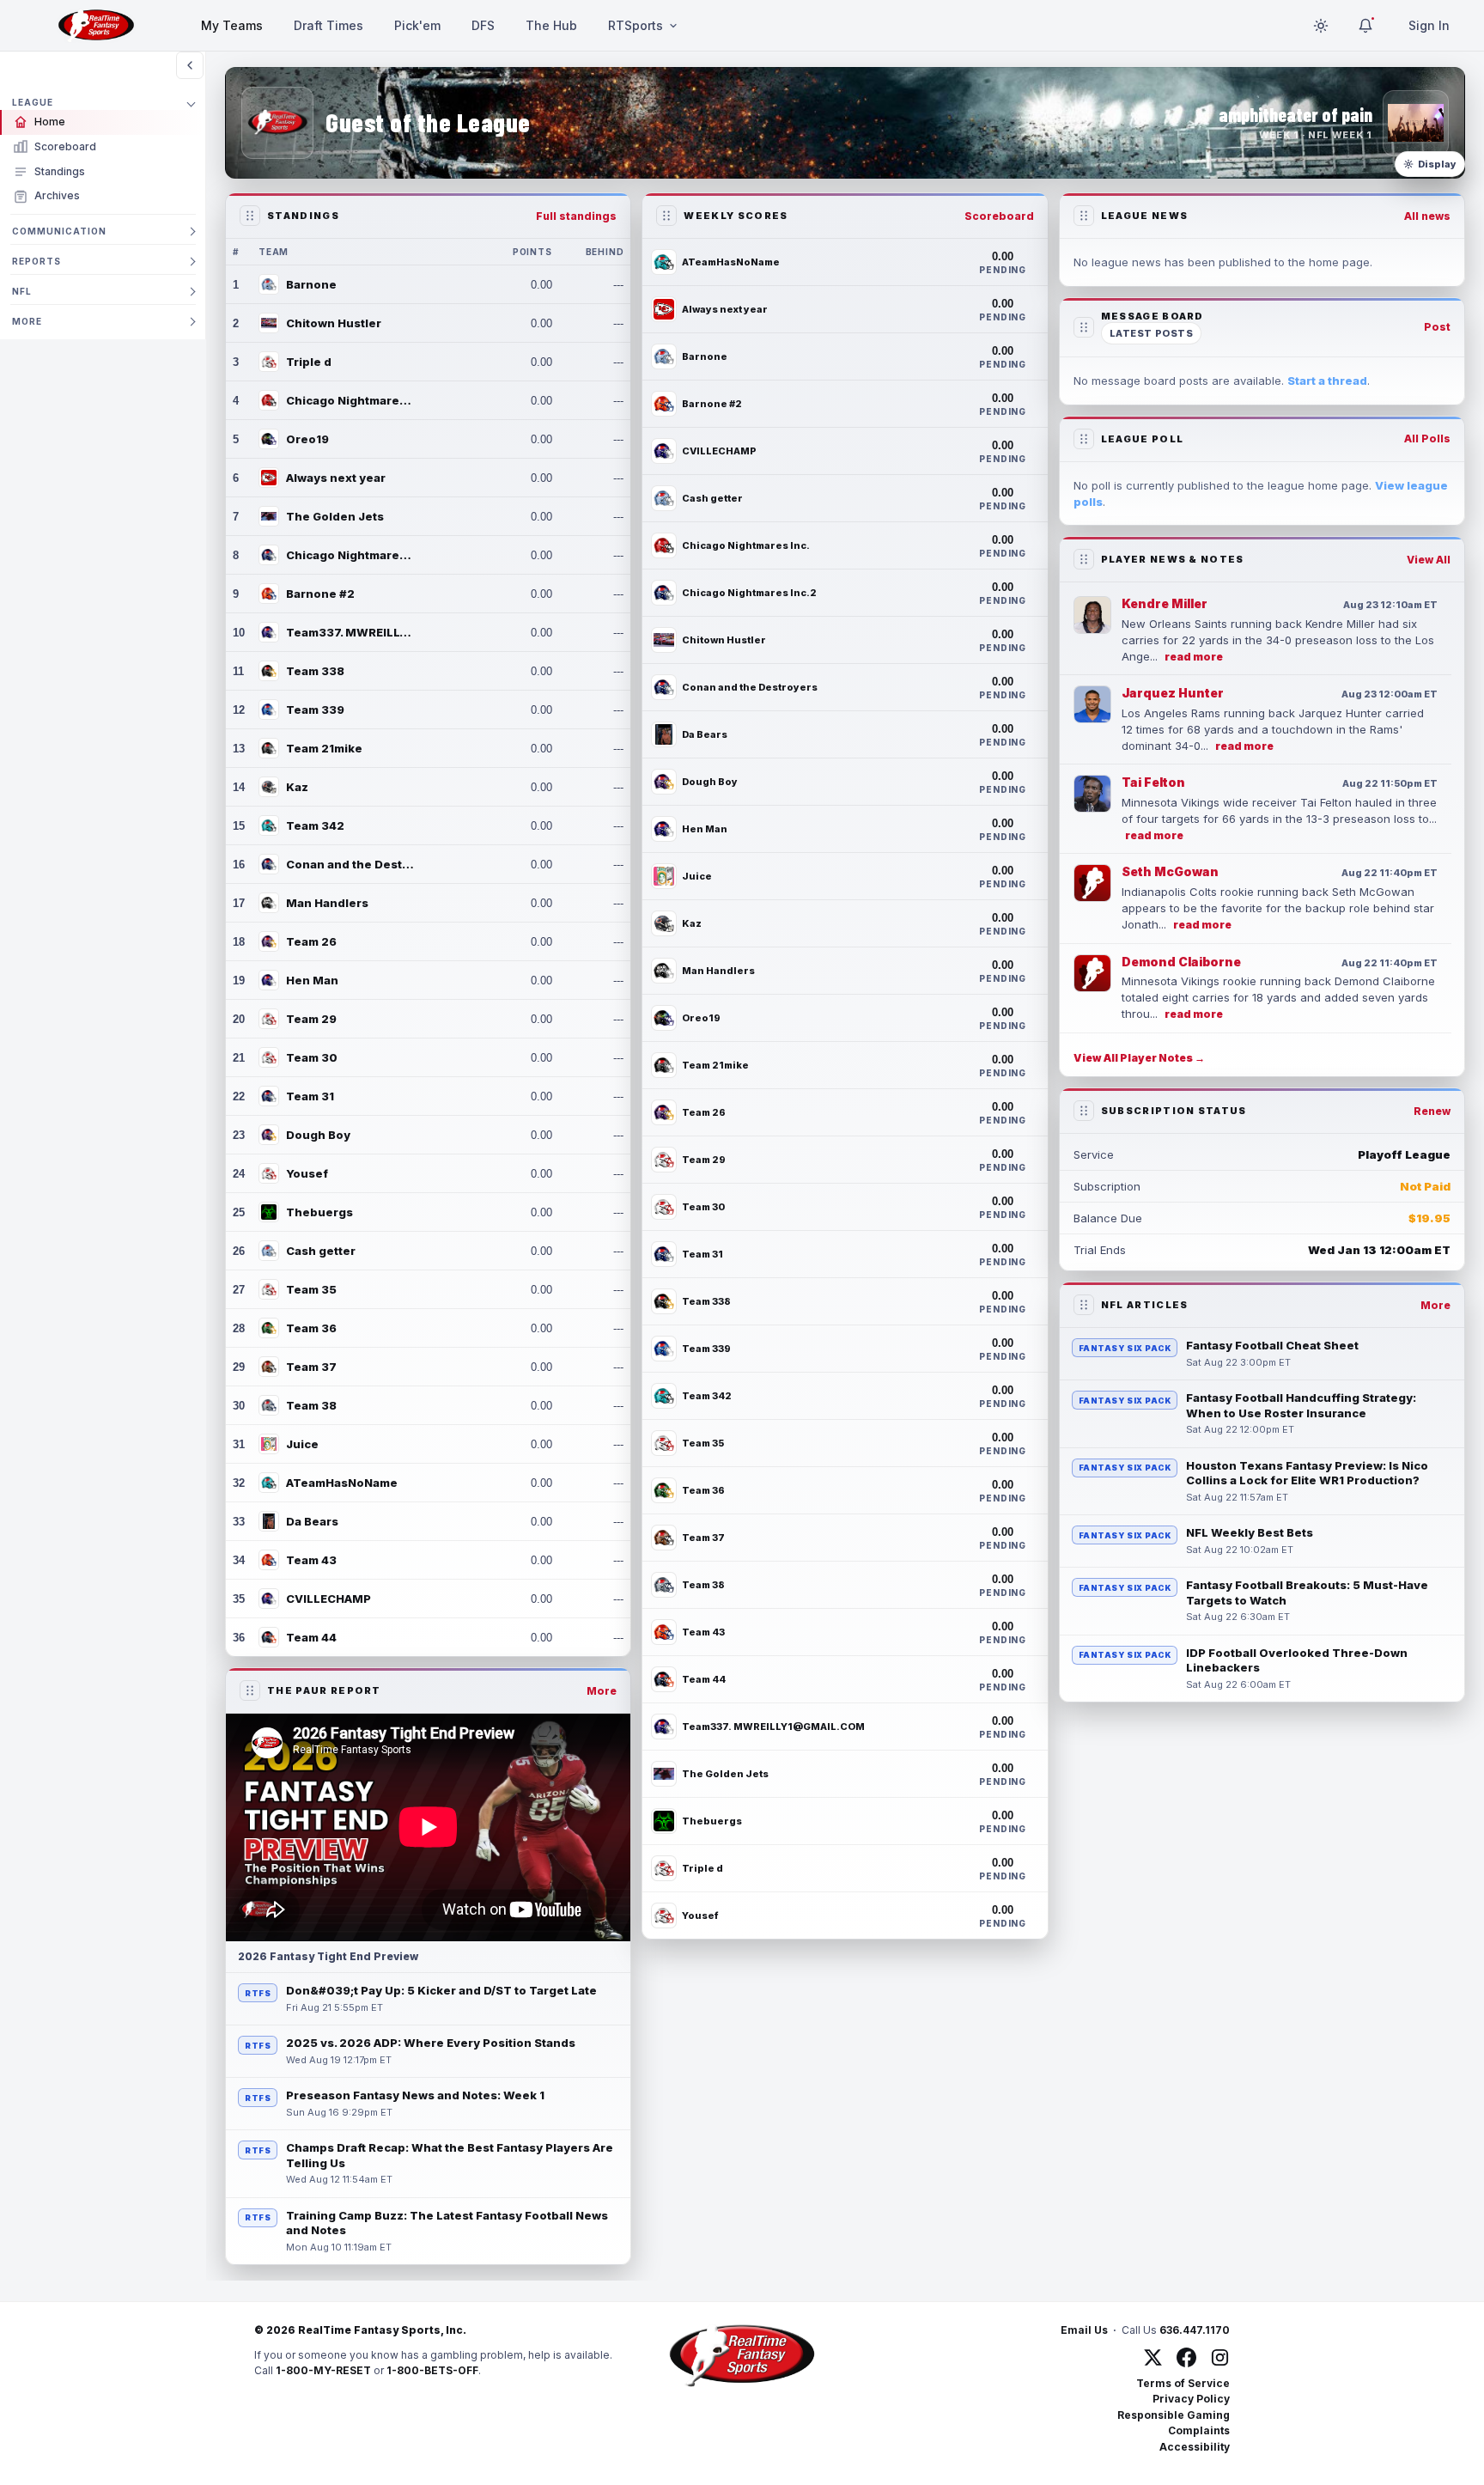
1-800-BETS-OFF (432, 2370)
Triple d (309, 362)
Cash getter (321, 1251)
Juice (302, 1444)
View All (1429, 560)
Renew (1432, 1111)
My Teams (232, 25)
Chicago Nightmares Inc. (350, 400)
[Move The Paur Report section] (250, 1690)
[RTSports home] (96, 26)
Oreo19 (307, 439)
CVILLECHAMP (328, 1599)
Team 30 (312, 1057)
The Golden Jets (335, 516)
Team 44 (311, 1637)
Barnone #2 (320, 594)
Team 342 (315, 825)
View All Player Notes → (1139, 1058)
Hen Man (312, 980)
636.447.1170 (1195, 2330)
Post (1437, 327)
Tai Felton (1153, 782)
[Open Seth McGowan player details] (1092, 883)
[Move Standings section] (250, 216)
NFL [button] (22, 291)
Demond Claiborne (1181, 962)
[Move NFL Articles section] (1084, 1305)
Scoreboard (999, 216)
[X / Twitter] (1153, 2357)
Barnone (311, 284)
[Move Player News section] (1084, 559)
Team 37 (311, 1367)
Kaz (297, 787)
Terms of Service (1183, 2383)
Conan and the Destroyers (350, 864)
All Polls (1427, 439)
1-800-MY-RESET (323, 2370)
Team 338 (315, 671)
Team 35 (311, 1289)
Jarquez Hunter (1173, 693)
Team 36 (311, 1328)
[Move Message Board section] (1084, 327)
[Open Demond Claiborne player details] (1092, 973)
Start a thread (1327, 381)
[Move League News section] (1084, 216)
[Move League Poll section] (1084, 439)
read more (1194, 657)
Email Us (1084, 2330)
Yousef (307, 1173)
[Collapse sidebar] (190, 65)
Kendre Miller (1165, 603)
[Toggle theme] (1321, 26)
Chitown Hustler (334, 323)
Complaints (1199, 2430)
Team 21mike (324, 748)
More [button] (27, 321)
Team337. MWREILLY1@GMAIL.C (350, 632)
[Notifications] (1365, 26)
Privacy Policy (1191, 2399)
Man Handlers (327, 903)
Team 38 (311, 1405)
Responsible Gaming (1174, 2415)
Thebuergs (319, 1212)
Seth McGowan (1170, 871)
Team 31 (310, 1096)
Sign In (1429, 25)
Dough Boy (318, 1135)
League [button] (33, 102)
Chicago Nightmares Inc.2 (350, 555)
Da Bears (312, 1521)
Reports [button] (36, 261)
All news (1427, 216)
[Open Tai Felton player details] (1092, 794)
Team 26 (311, 941)
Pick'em (417, 25)
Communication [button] (59, 231)
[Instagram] (1220, 2357)
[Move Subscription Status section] (1084, 1111)
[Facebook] (1186, 2357)
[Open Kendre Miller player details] (1092, 615)
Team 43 (311, 1560)
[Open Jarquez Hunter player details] (1092, 704)
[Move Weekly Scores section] (666, 216)
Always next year (336, 478)
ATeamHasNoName (342, 1483)
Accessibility (1195, 2447)
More (602, 1691)
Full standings (576, 216)
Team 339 (315, 710)
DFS (483, 25)
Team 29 (311, 1019)
